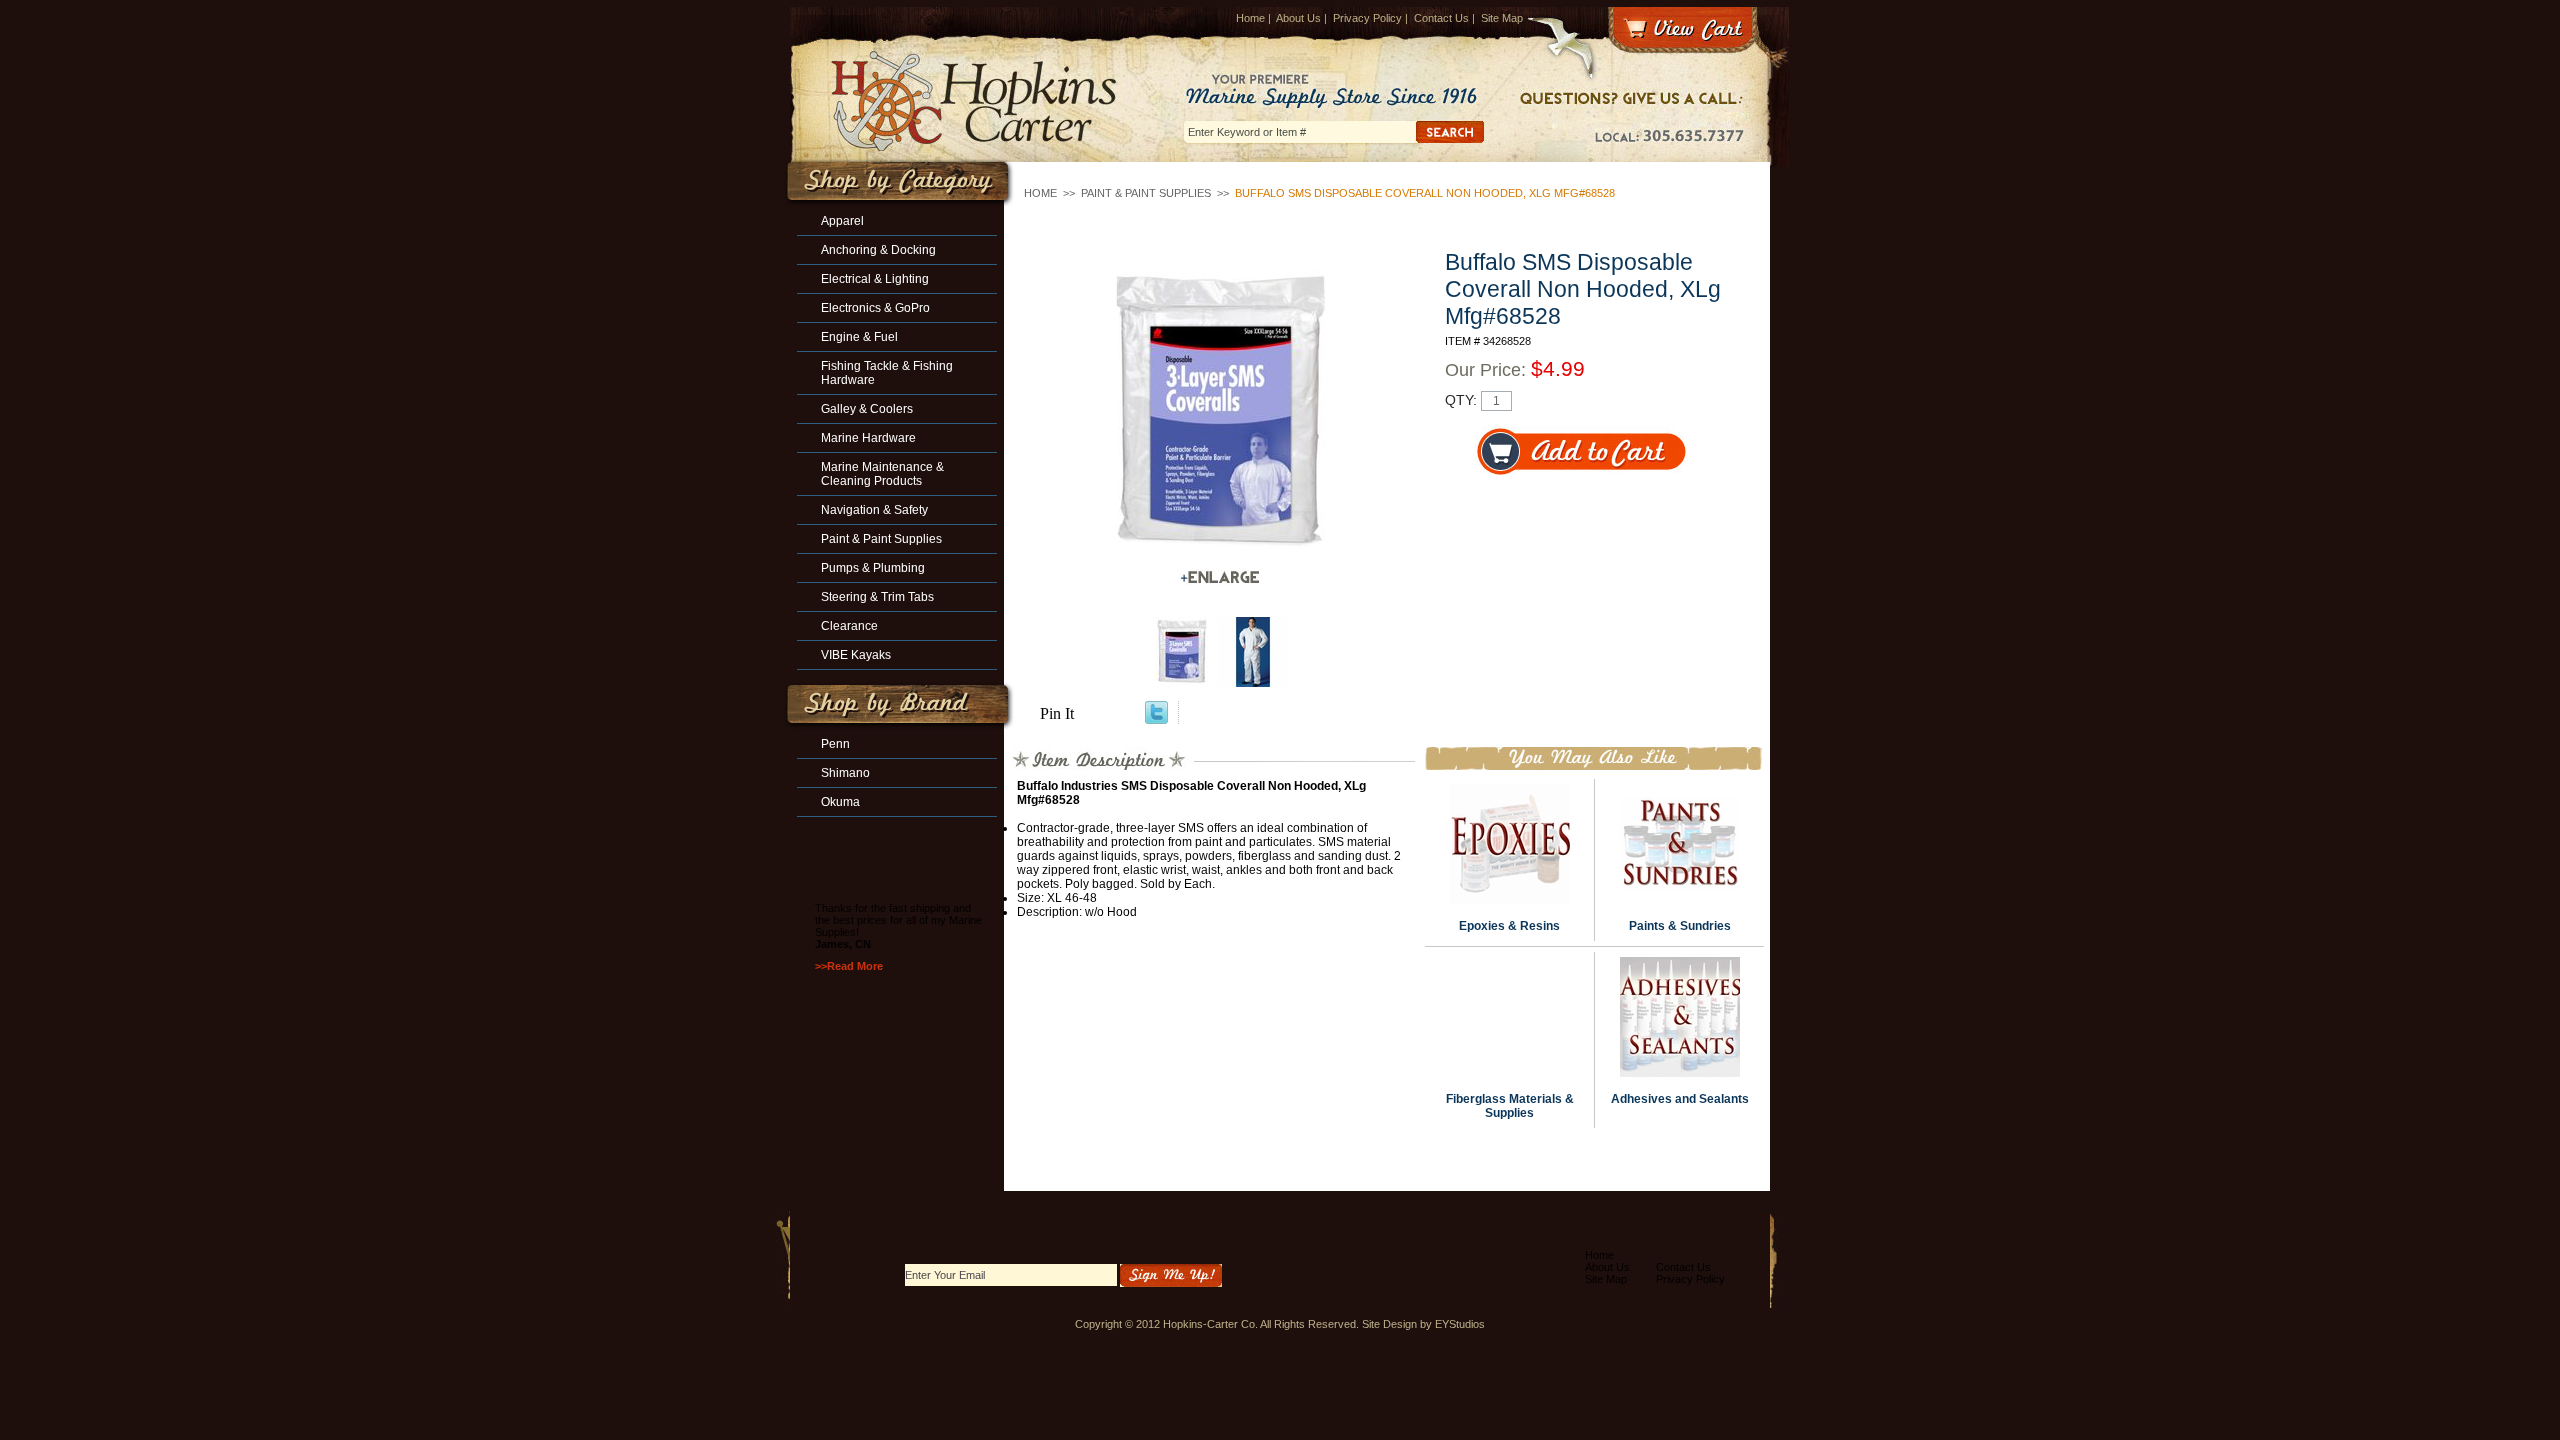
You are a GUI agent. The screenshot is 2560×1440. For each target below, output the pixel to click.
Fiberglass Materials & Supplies (1510, 1106)
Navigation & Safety (874, 510)
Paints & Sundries (1680, 926)
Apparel (842, 221)
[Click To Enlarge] (1220, 577)
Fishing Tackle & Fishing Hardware (887, 373)
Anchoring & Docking (878, 250)
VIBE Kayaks (856, 655)
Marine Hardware (868, 438)
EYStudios (1460, 1324)
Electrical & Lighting (875, 279)
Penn (835, 744)
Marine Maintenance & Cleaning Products (882, 474)
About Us (1298, 18)
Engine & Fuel (859, 337)
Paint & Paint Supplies (1146, 193)
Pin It (1057, 713)
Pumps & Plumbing (873, 568)
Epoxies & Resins (1509, 926)
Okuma (840, 802)
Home (1250, 18)
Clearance (849, 626)
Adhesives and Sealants (1680, 1099)
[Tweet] (1156, 718)
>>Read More (849, 966)
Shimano (845, 773)
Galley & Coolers (867, 409)
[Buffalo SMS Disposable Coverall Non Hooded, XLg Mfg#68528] (1220, 412)
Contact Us (1441, 18)
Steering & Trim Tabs (877, 597)
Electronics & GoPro (875, 308)
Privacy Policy (1367, 18)
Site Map (1502, 18)
